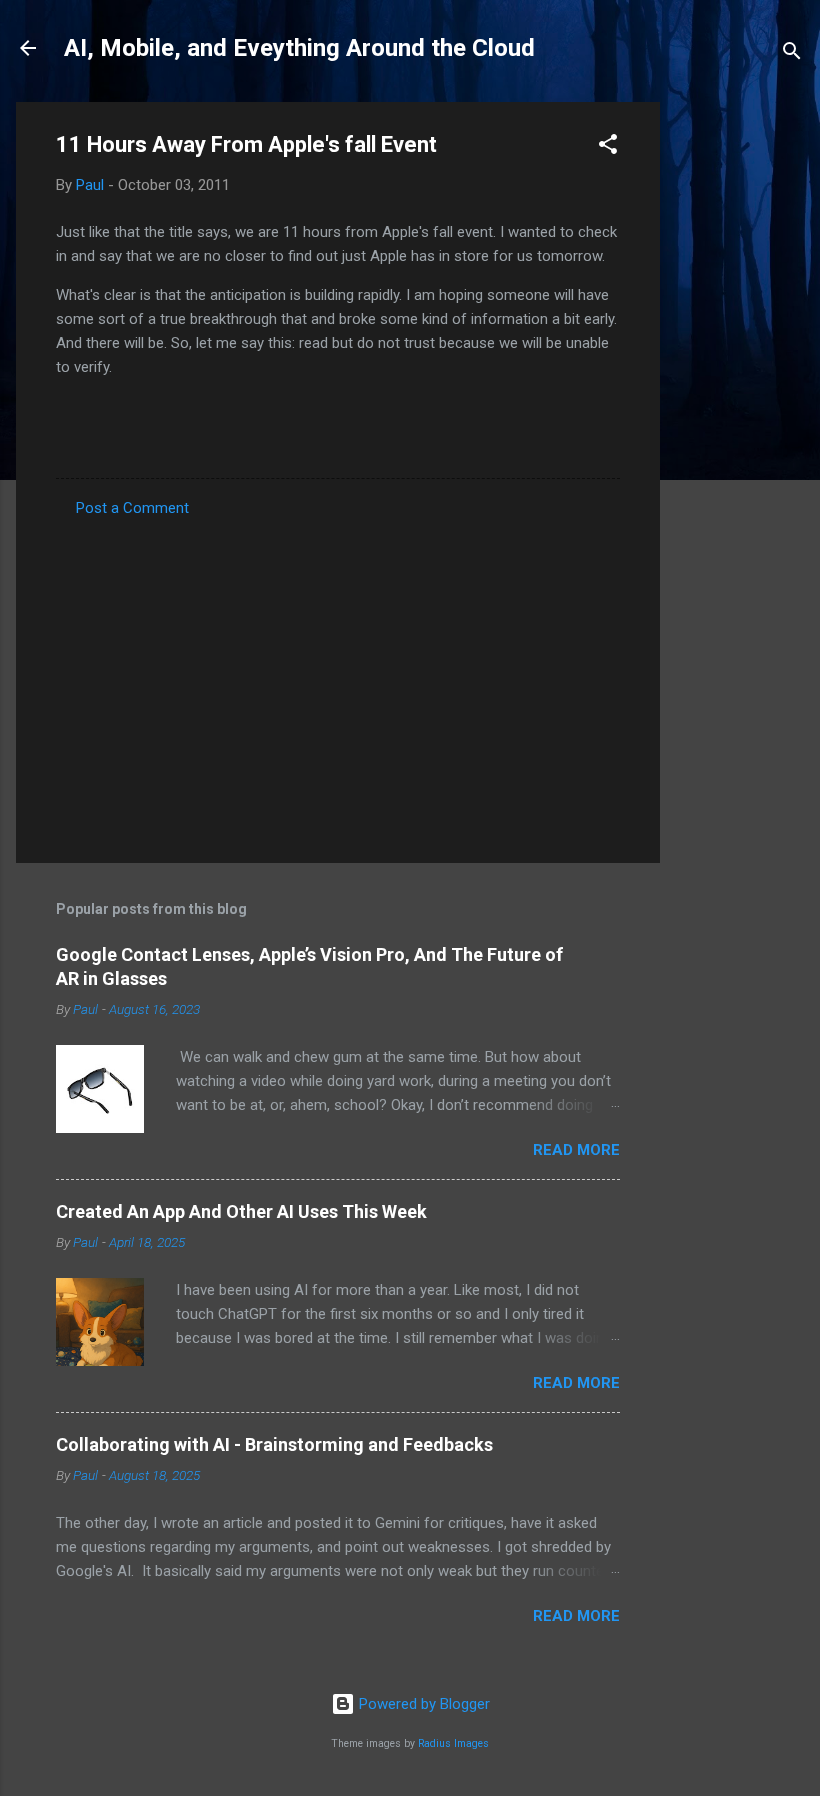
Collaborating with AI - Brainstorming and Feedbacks (274, 1444)
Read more (576, 1150)
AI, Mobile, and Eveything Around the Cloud (299, 48)
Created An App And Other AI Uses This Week (241, 1211)
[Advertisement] (740, 402)
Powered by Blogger (422, 1704)
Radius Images (453, 1743)
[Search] (792, 54)
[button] (608, 147)
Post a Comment (132, 508)
